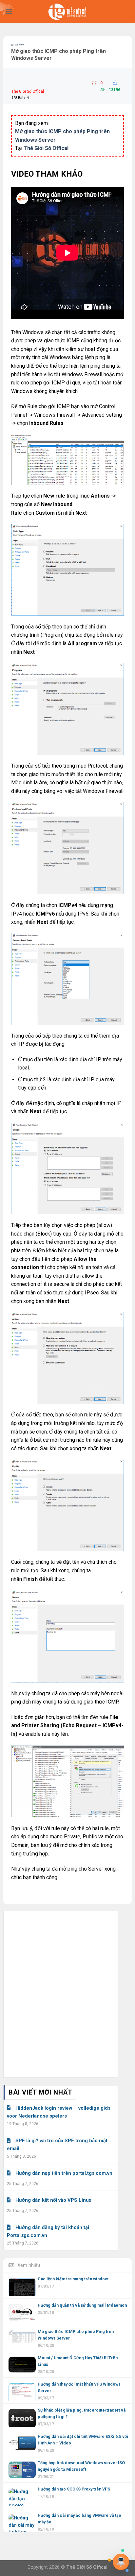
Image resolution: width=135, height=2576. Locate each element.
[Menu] (9, 11)
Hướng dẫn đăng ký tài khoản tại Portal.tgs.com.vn (48, 2231)
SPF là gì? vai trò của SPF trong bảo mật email (57, 2145)
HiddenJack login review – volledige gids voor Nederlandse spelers (59, 2112)
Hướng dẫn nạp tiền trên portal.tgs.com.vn (64, 2173)
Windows (18, 45)
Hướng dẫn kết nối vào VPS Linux (53, 2200)
